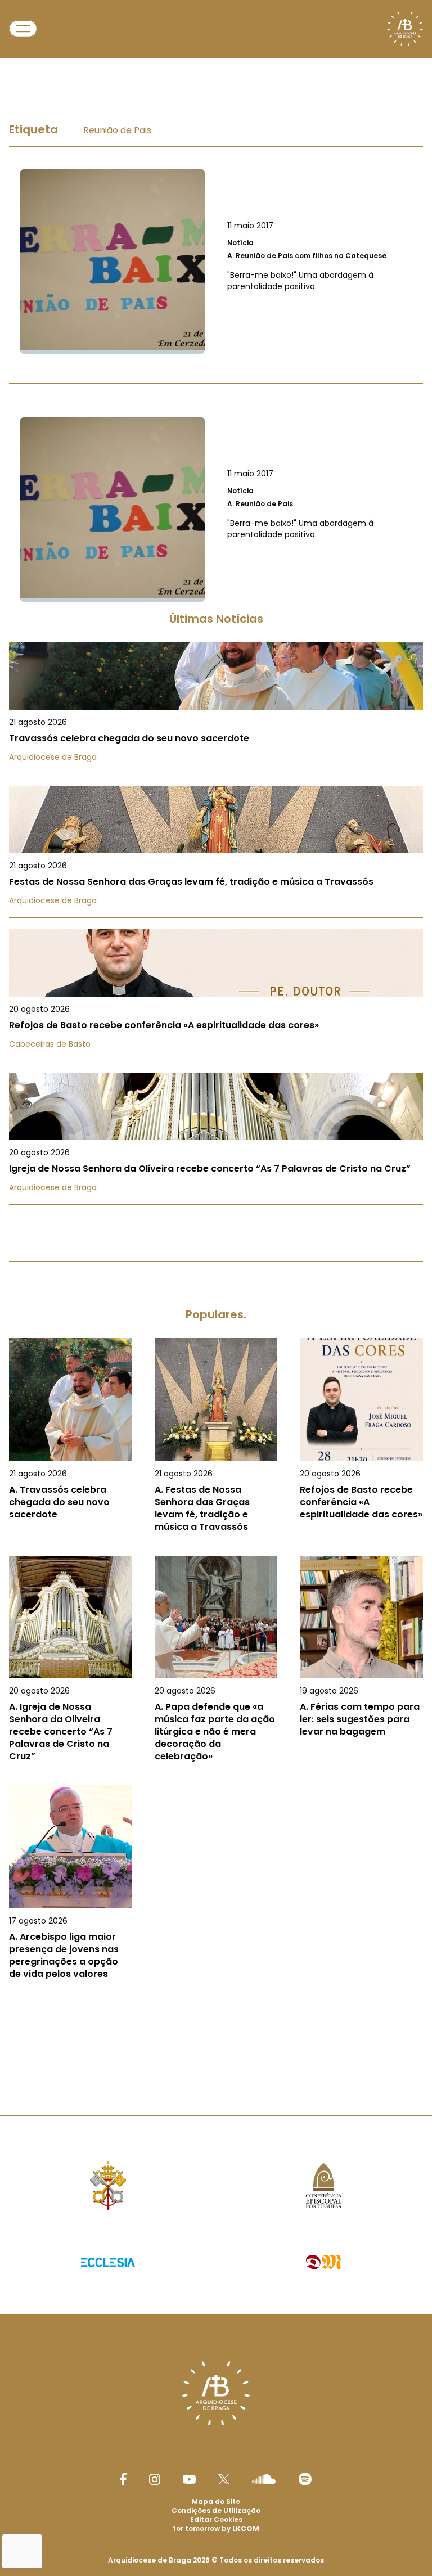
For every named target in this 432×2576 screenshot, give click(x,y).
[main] (216, 1062)
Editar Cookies (216, 2520)
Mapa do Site (216, 2501)
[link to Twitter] (224, 2479)
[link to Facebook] (123, 2479)
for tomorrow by (216, 2528)
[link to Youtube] (189, 2479)
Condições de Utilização (216, 2510)
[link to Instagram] (155, 2479)
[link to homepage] (405, 29)
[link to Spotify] (305, 2479)
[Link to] (216, 262)
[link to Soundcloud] (264, 2479)
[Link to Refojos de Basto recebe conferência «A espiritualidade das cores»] (216, 995)
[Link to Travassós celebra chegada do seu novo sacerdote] (216, 708)
